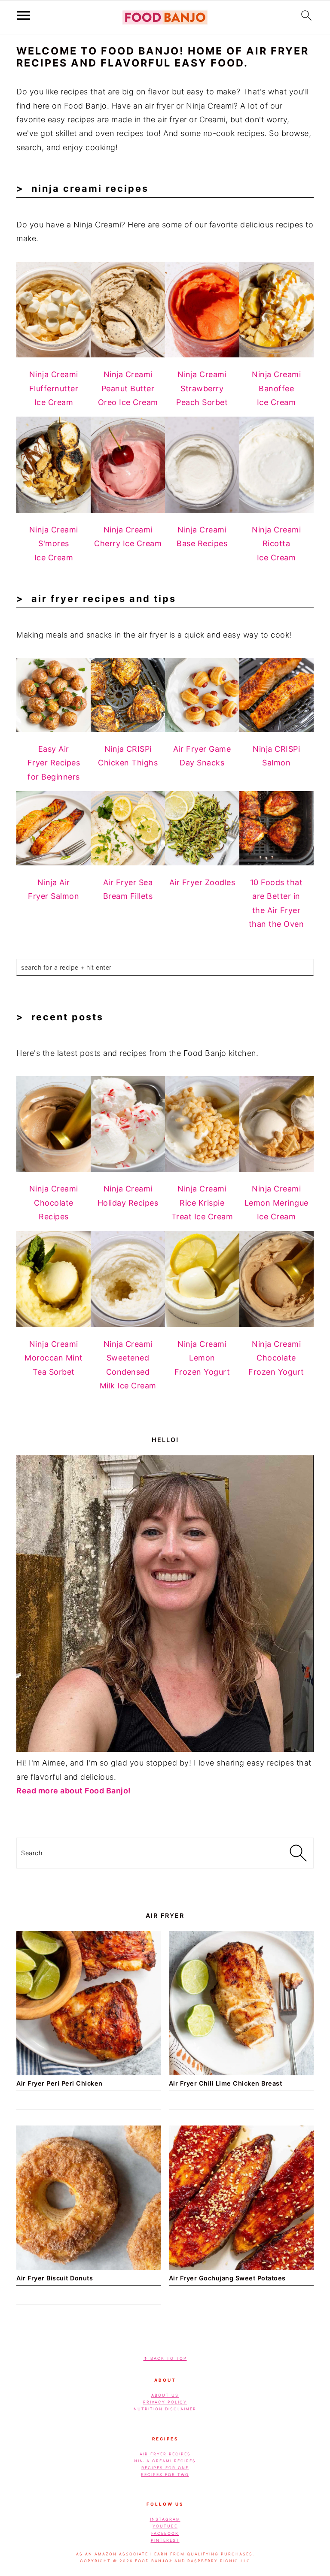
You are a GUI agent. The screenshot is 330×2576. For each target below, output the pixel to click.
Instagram (165, 2519)
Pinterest (165, 2540)
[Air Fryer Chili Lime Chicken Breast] (241, 2073)
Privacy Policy (165, 2402)
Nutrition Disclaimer (165, 2409)
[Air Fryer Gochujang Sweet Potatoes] (241, 2267)
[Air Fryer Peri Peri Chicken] (89, 2073)
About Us (165, 2395)
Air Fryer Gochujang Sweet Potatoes (227, 2278)
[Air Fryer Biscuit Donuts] (89, 2267)
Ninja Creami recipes (165, 2460)
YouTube (165, 2526)
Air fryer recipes (165, 2454)
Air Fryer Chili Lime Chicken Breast (226, 2083)
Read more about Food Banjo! (74, 1791)
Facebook (165, 2533)
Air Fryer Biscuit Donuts (55, 2278)
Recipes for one (165, 2467)
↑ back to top (165, 2358)
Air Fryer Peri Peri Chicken (60, 2083)
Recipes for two (165, 2475)
